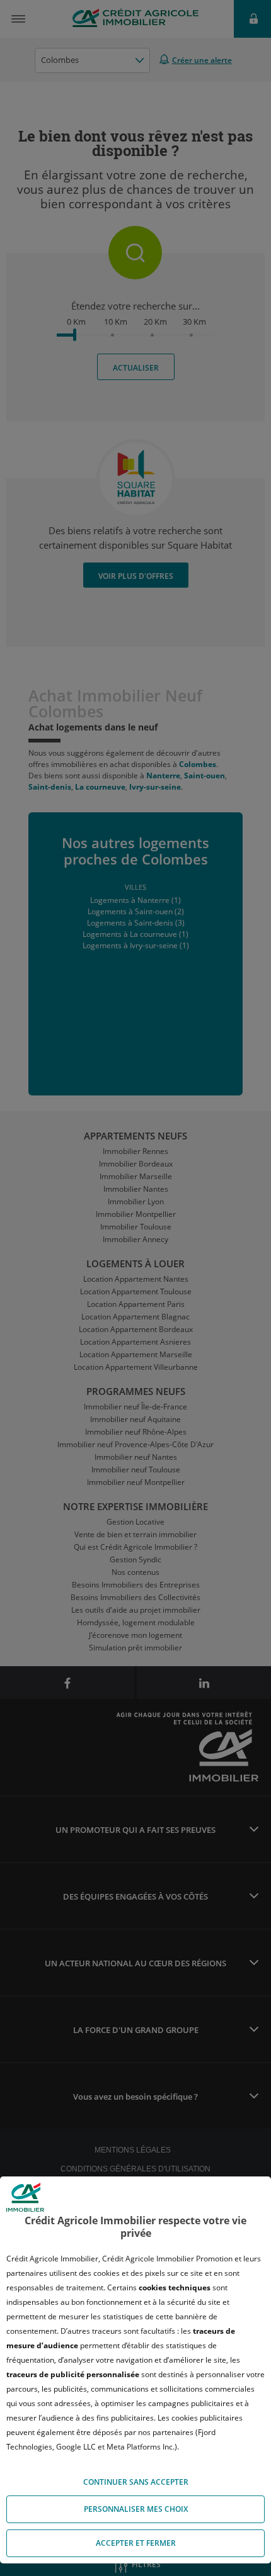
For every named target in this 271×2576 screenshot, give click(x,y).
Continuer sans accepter (136, 2482)
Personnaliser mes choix (136, 2509)
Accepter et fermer (136, 2543)
